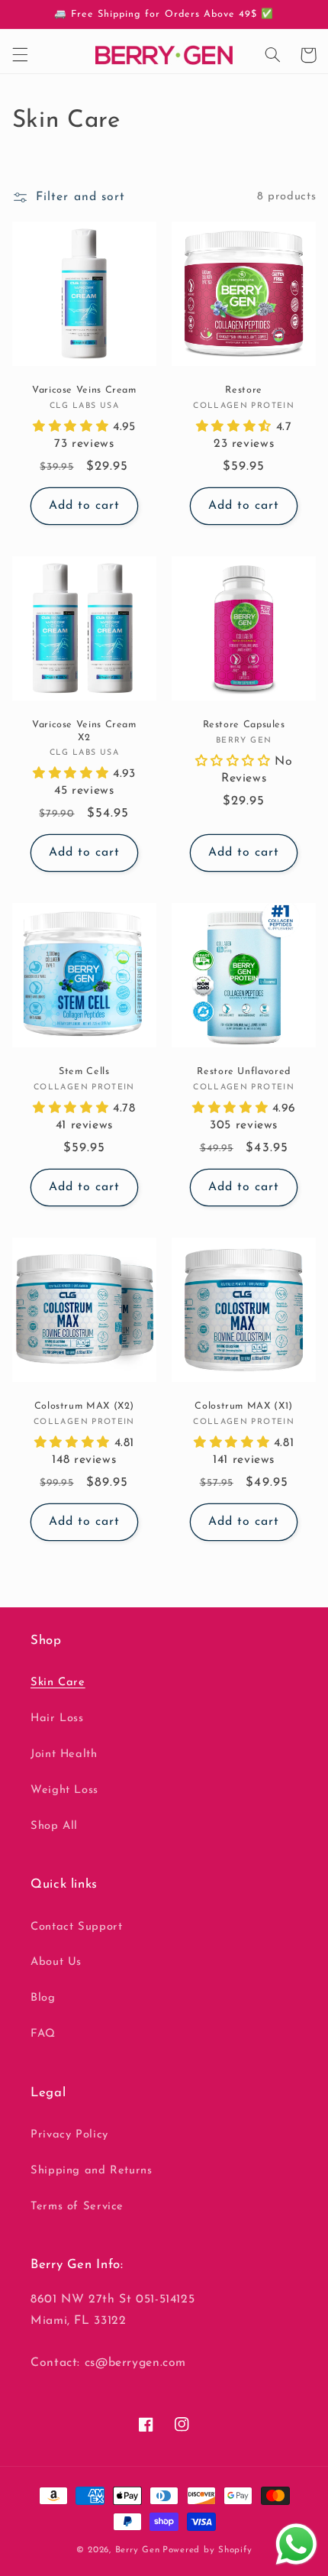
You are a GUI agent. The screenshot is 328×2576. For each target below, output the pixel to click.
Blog (43, 1998)
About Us (56, 1962)
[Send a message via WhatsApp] (296, 2544)
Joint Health (64, 1754)
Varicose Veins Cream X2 (84, 731)
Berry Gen (138, 2550)
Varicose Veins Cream (84, 390)
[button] (20, 55)
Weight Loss (64, 1790)
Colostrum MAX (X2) (84, 1406)
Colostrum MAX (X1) (243, 1406)
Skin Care (58, 1683)
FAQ (43, 2034)
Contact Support (76, 1927)
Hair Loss (57, 1718)
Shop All (54, 1826)
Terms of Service (77, 2207)
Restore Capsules (244, 725)
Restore (243, 390)
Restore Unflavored (243, 1072)
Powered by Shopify (207, 2550)
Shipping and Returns (92, 2171)
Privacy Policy (69, 2135)
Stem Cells (84, 1072)
